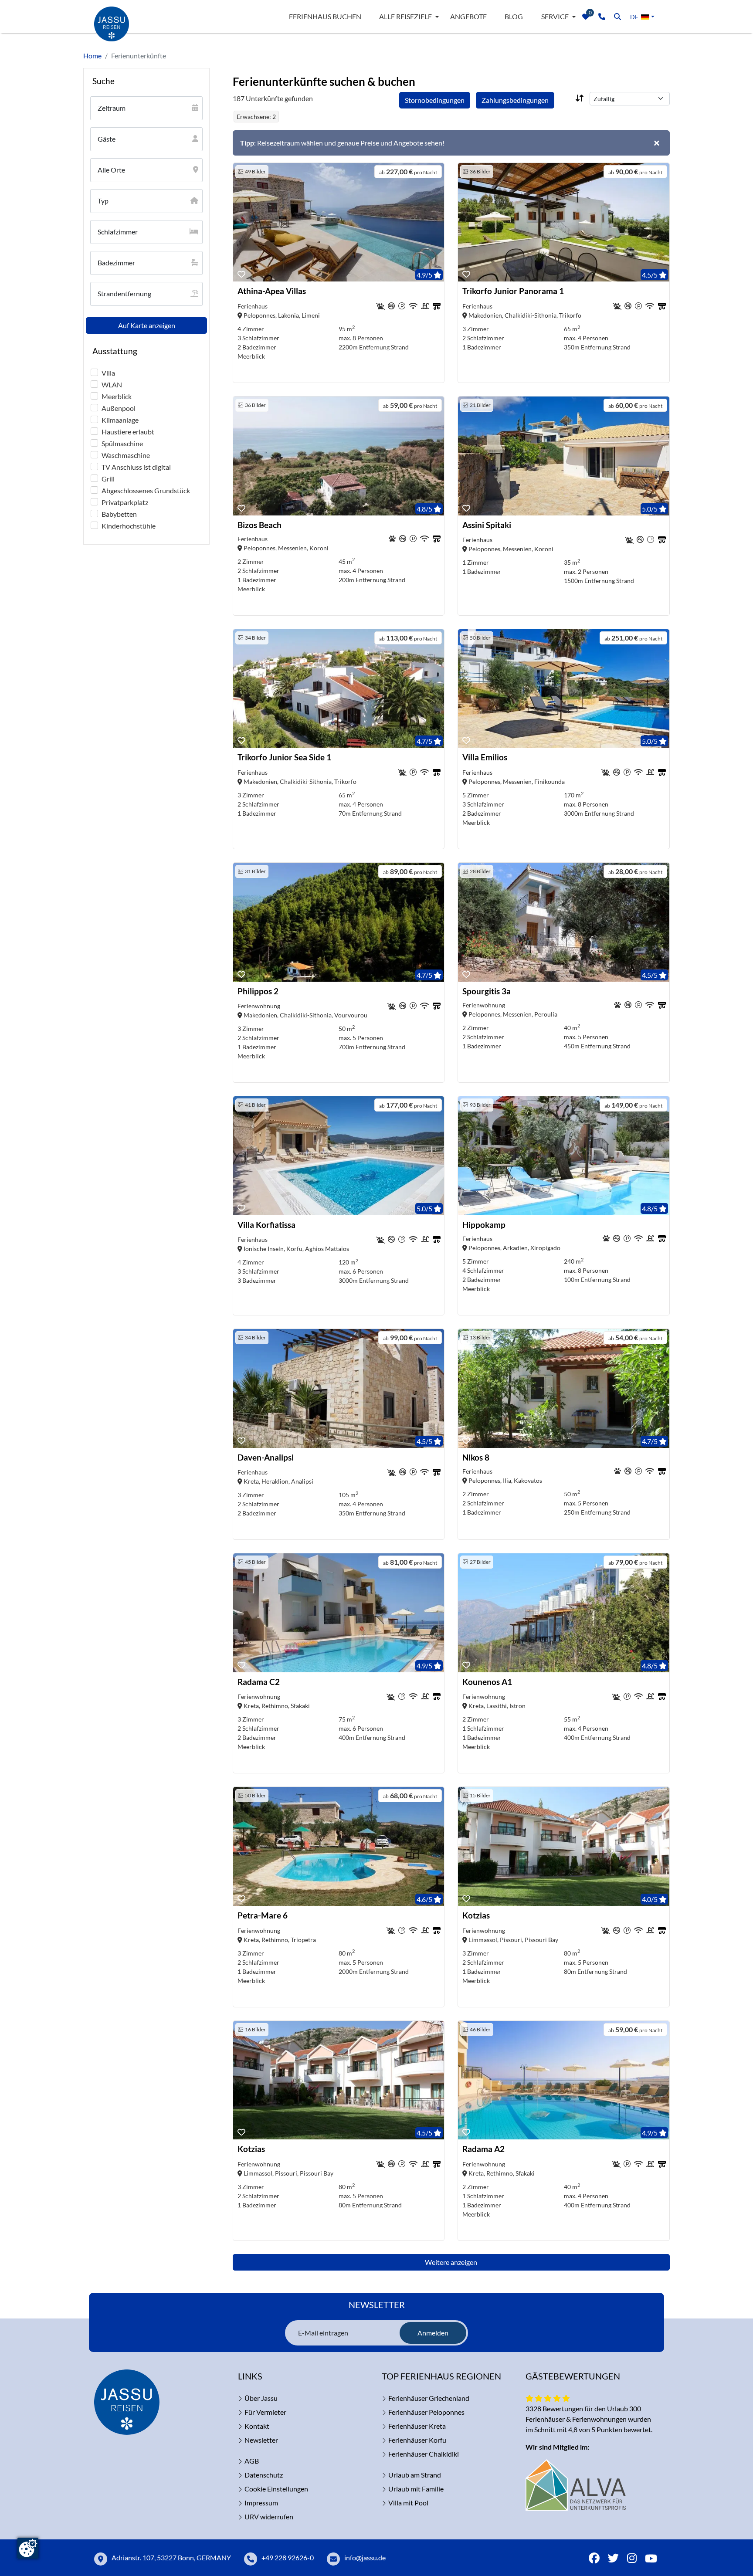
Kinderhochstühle (129, 526)
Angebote (468, 16)
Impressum (261, 2503)
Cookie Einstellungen (276, 2489)
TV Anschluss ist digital (136, 467)
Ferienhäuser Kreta (417, 2426)
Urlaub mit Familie (416, 2489)
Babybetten (119, 514)
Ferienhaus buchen (325, 16)
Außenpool (119, 408)
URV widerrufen (269, 2517)
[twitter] (613, 2559)
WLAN (112, 385)
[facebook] (594, 2559)
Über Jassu (261, 2398)
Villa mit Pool (408, 2503)
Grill (108, 479)
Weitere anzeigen (451, 2262)
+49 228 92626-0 (288, 2557)
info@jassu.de (365, 2557)
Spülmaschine (122, 443)
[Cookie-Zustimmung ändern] (28, 2548)
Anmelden (433, 2333)
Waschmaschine (126, 455)
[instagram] (632, 2559)
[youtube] (651, 2559)
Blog (514, 16)
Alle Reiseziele (405, 16)
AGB (252, 2461)
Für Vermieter (265, 2412)
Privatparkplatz (125, 502)
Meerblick (117, 396)
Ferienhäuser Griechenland (429, 2398)
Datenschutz (264, 2475)
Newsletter (261, 2440)
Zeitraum (112, 108)
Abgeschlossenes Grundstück (146, 490)
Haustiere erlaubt (128, 432)
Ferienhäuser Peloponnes (426, 2412)
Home (92, 56)
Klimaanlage (120, 420)
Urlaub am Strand (415, 2475)
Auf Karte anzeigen (147, 325)
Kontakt (257, 2426)
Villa (108, 373)
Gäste (107, 139)
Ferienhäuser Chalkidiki (424, 2454)
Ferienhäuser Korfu (417, 2440)
